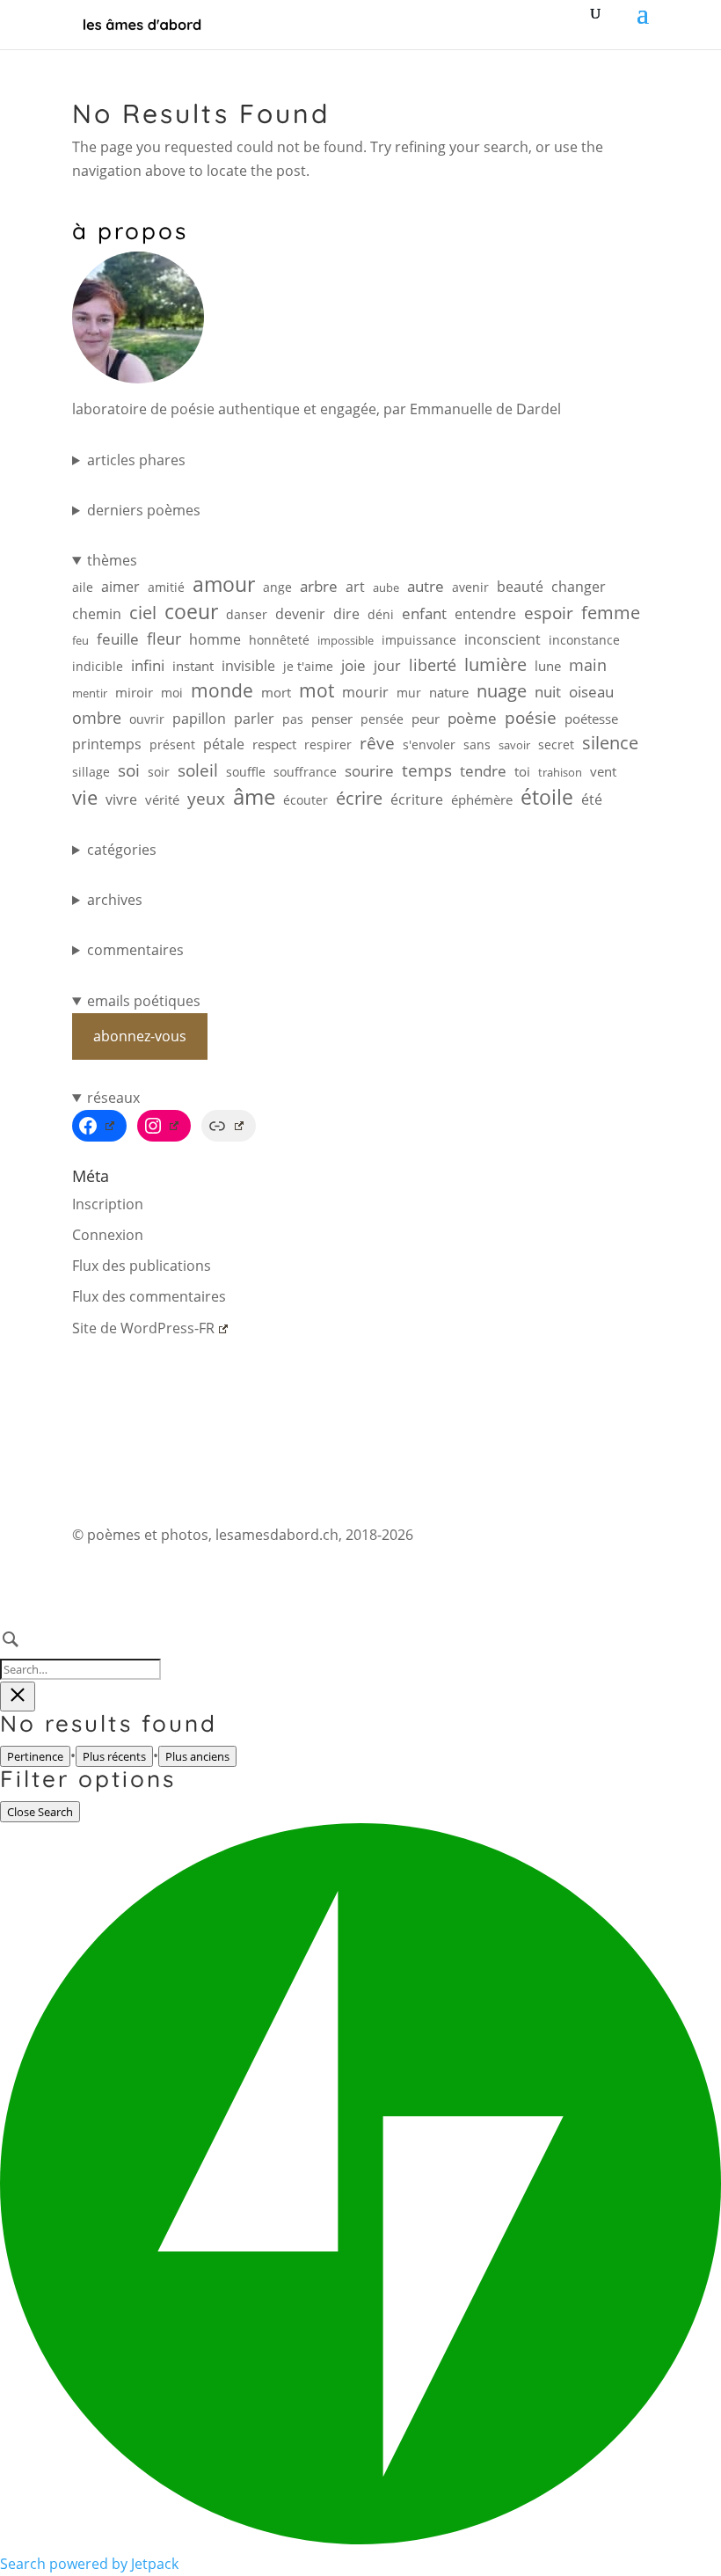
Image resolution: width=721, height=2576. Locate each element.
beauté (520, 587)
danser (247, 614)
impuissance (419, 640)
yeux (206, 798)
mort (276, 693)
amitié (166, 587)
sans (477, 744)
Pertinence (35, 1756)
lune (548, 666)
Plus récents (114, 1756)
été (592, 799)
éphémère (482, 800)
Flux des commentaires (149, 1296)
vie (85, 797)
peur (426, 719)
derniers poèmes (144, 510)
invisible (248, 666)
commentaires (135, 950)
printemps (107, 744)
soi (129, 770)
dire (346, 614)
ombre (97, 718)
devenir (300, 614)
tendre (483, 771)
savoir (514, 745)
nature (449, 693)
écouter (306, 800)
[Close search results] (18, 1697)
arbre (319, 586)
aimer (120, 587)
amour (224, 584)
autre (426, 586)
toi (522, 771)
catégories (122, 850)
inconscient (503, 639)
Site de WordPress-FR (143, 1328)
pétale (224, 744)
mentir (90, 693)
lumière (495, 664)
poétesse (591, 719)
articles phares (136, 460)
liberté (433, 665)
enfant (424, 613)
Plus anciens (197, 1756)
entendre (485, 614)
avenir (470, 587)
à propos (130, 231)
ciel (143, 613)
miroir (134, 693)
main (588, 665)
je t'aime (308, 666)
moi (172, 693)
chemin (97, 614)
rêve (377, 743)
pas (293, 719)
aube (386, 587)
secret (556, 744)
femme (611, 613)
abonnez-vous (140, 1036)
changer (579, 587)
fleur (164, 639)
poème (472, 718)
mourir (365, 692)
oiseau (591, 692)
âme (254, 796)
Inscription (108, 1204)
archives (115, 900)
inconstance (584, 640)
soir (159, 772)
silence (610, 743)
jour (387, 666)
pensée (382, 719)
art (355, 587)
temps (427, 770)
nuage (502, 691)
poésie (531, 717)
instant (193, 666)
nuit (548, 692)
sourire (369, 771)
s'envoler (429, 744)
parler (254, 719)
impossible (346, 640)
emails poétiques (144, 1001)
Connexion (108, 1235)
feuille (118, 639)
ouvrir (147, 719)
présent (172, 744)
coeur (191, 612)
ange (277, 587)
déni (381, 614)
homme (215, 639)
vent (603, 772)
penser (332, 719)
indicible (98, 666)
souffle (246, 772)
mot (317, 691)
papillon (199, 719)
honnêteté (279, 640)
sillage (91, 772)
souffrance (305, 772)
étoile (547, 797)
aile (83, 587)
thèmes (112, 560)
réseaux (113, 1098)
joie (353, 665)
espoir (549, 613)
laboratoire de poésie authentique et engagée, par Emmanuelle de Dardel (317, 409)
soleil (198, 770)
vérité (162, 799)
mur (409, 693)
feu (80, 640)
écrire (359, 798)
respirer (328, 744)
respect (274, 744)
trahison (560, 772)
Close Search (40, 1812)
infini (148, 665)
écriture (417, 799)
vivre (121, 799)
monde (222, 690)
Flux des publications (142, 1266)
